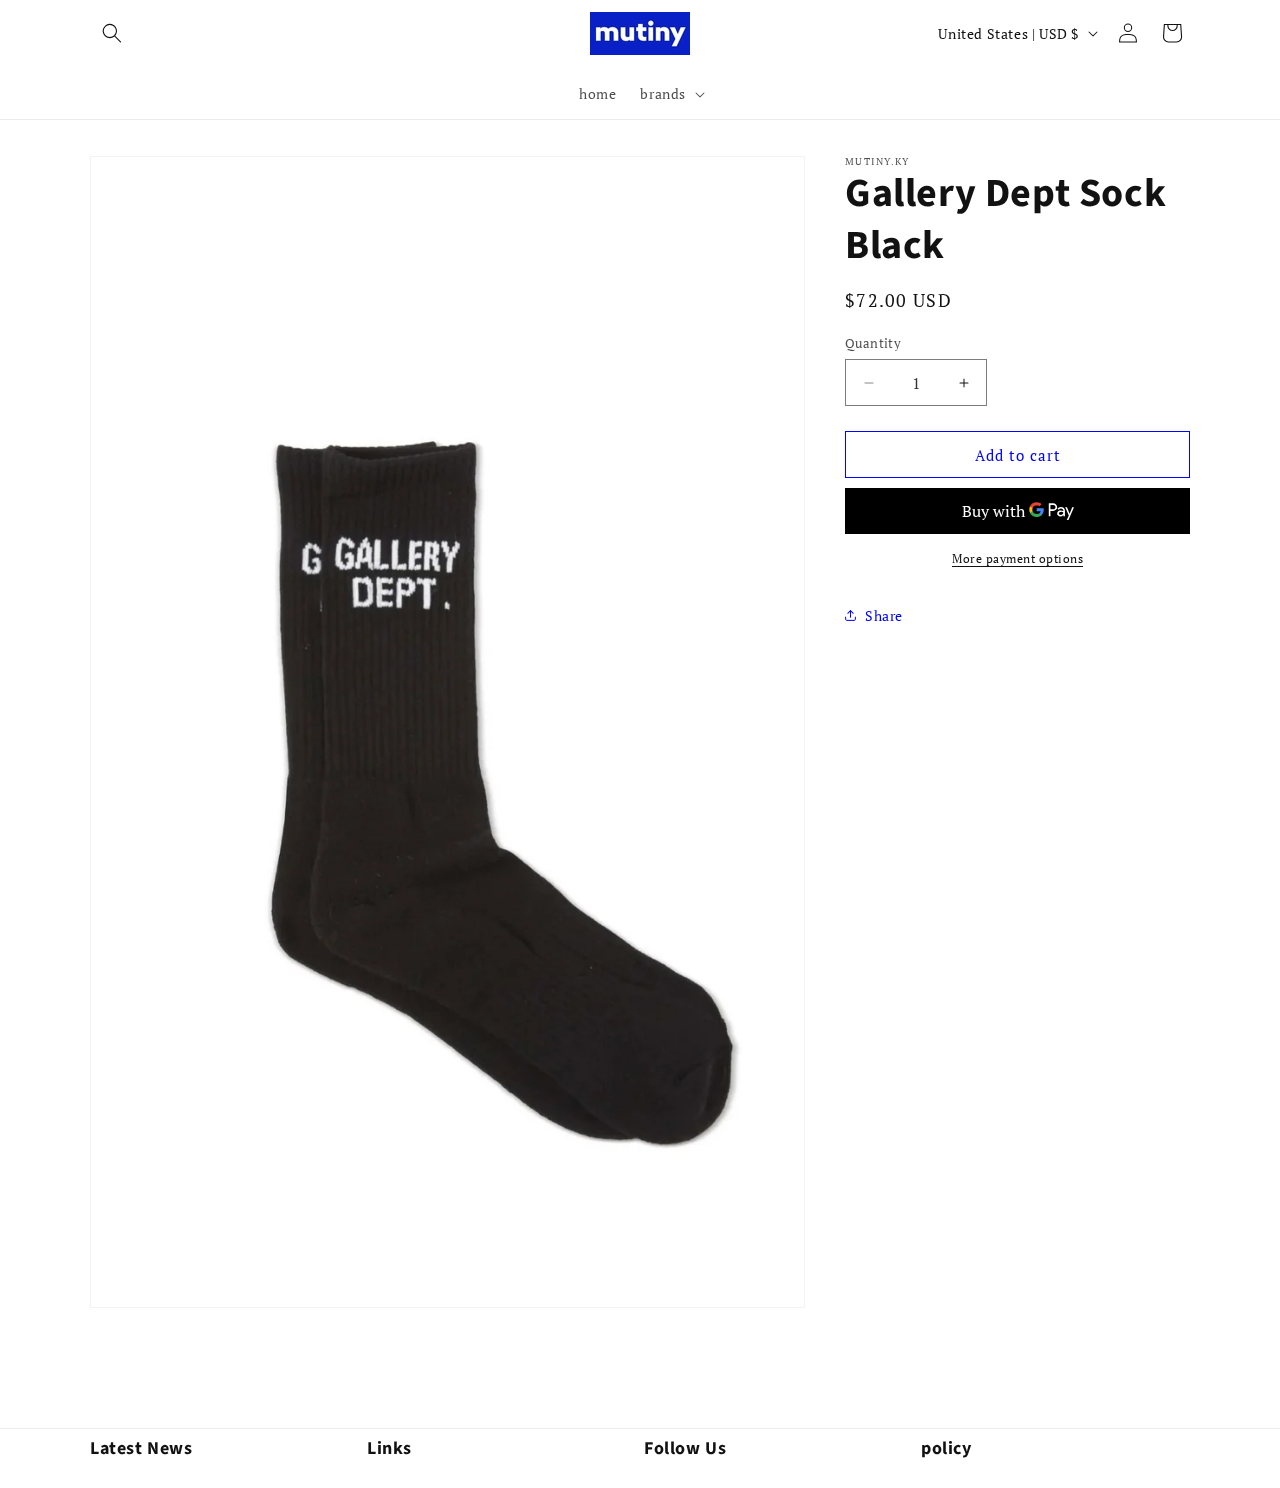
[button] (112, 33)
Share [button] (884, 615)
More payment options (1017, 558)
